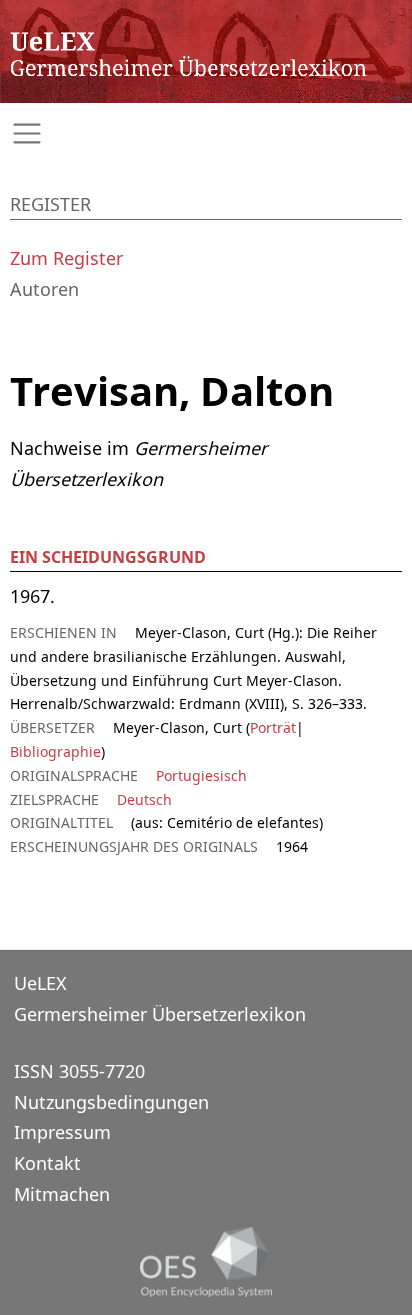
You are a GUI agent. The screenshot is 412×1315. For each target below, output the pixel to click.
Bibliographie (55, 751)
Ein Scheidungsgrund (108, 557)
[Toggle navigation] (206, 133)
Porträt (273, 727)
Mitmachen (62, 1194)
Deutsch (144, 799)
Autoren (44, 289)
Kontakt (47, 1163)
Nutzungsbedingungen (111, 1102)
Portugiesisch (201, 775)
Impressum (62, 1132)
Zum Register (66, 258)
